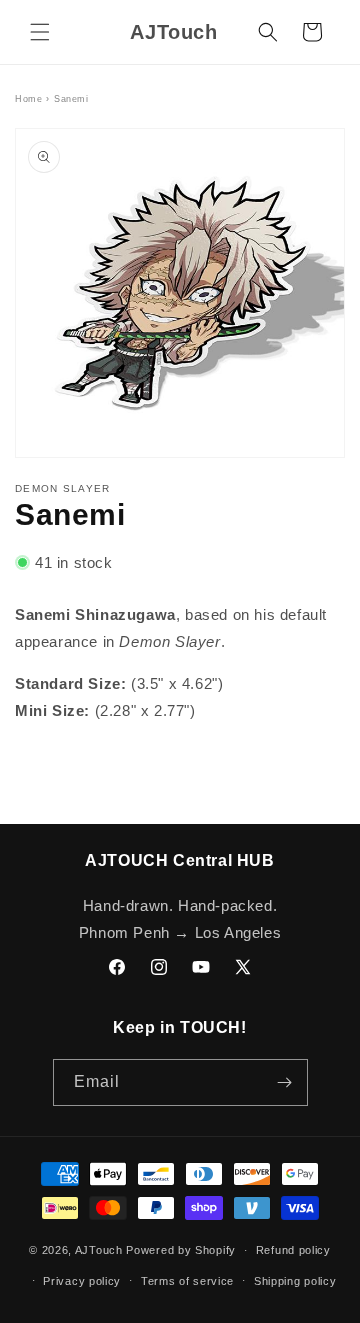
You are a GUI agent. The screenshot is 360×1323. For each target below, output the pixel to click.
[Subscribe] (285, 1082)
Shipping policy (295, 1281)
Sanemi (71, 99)
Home (28, 99)
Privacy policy (82, 1281)
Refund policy (293, 1250)
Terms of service (187, 1281)
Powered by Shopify (181, 1250)
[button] (40, 32)
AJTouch (99, 1250)
